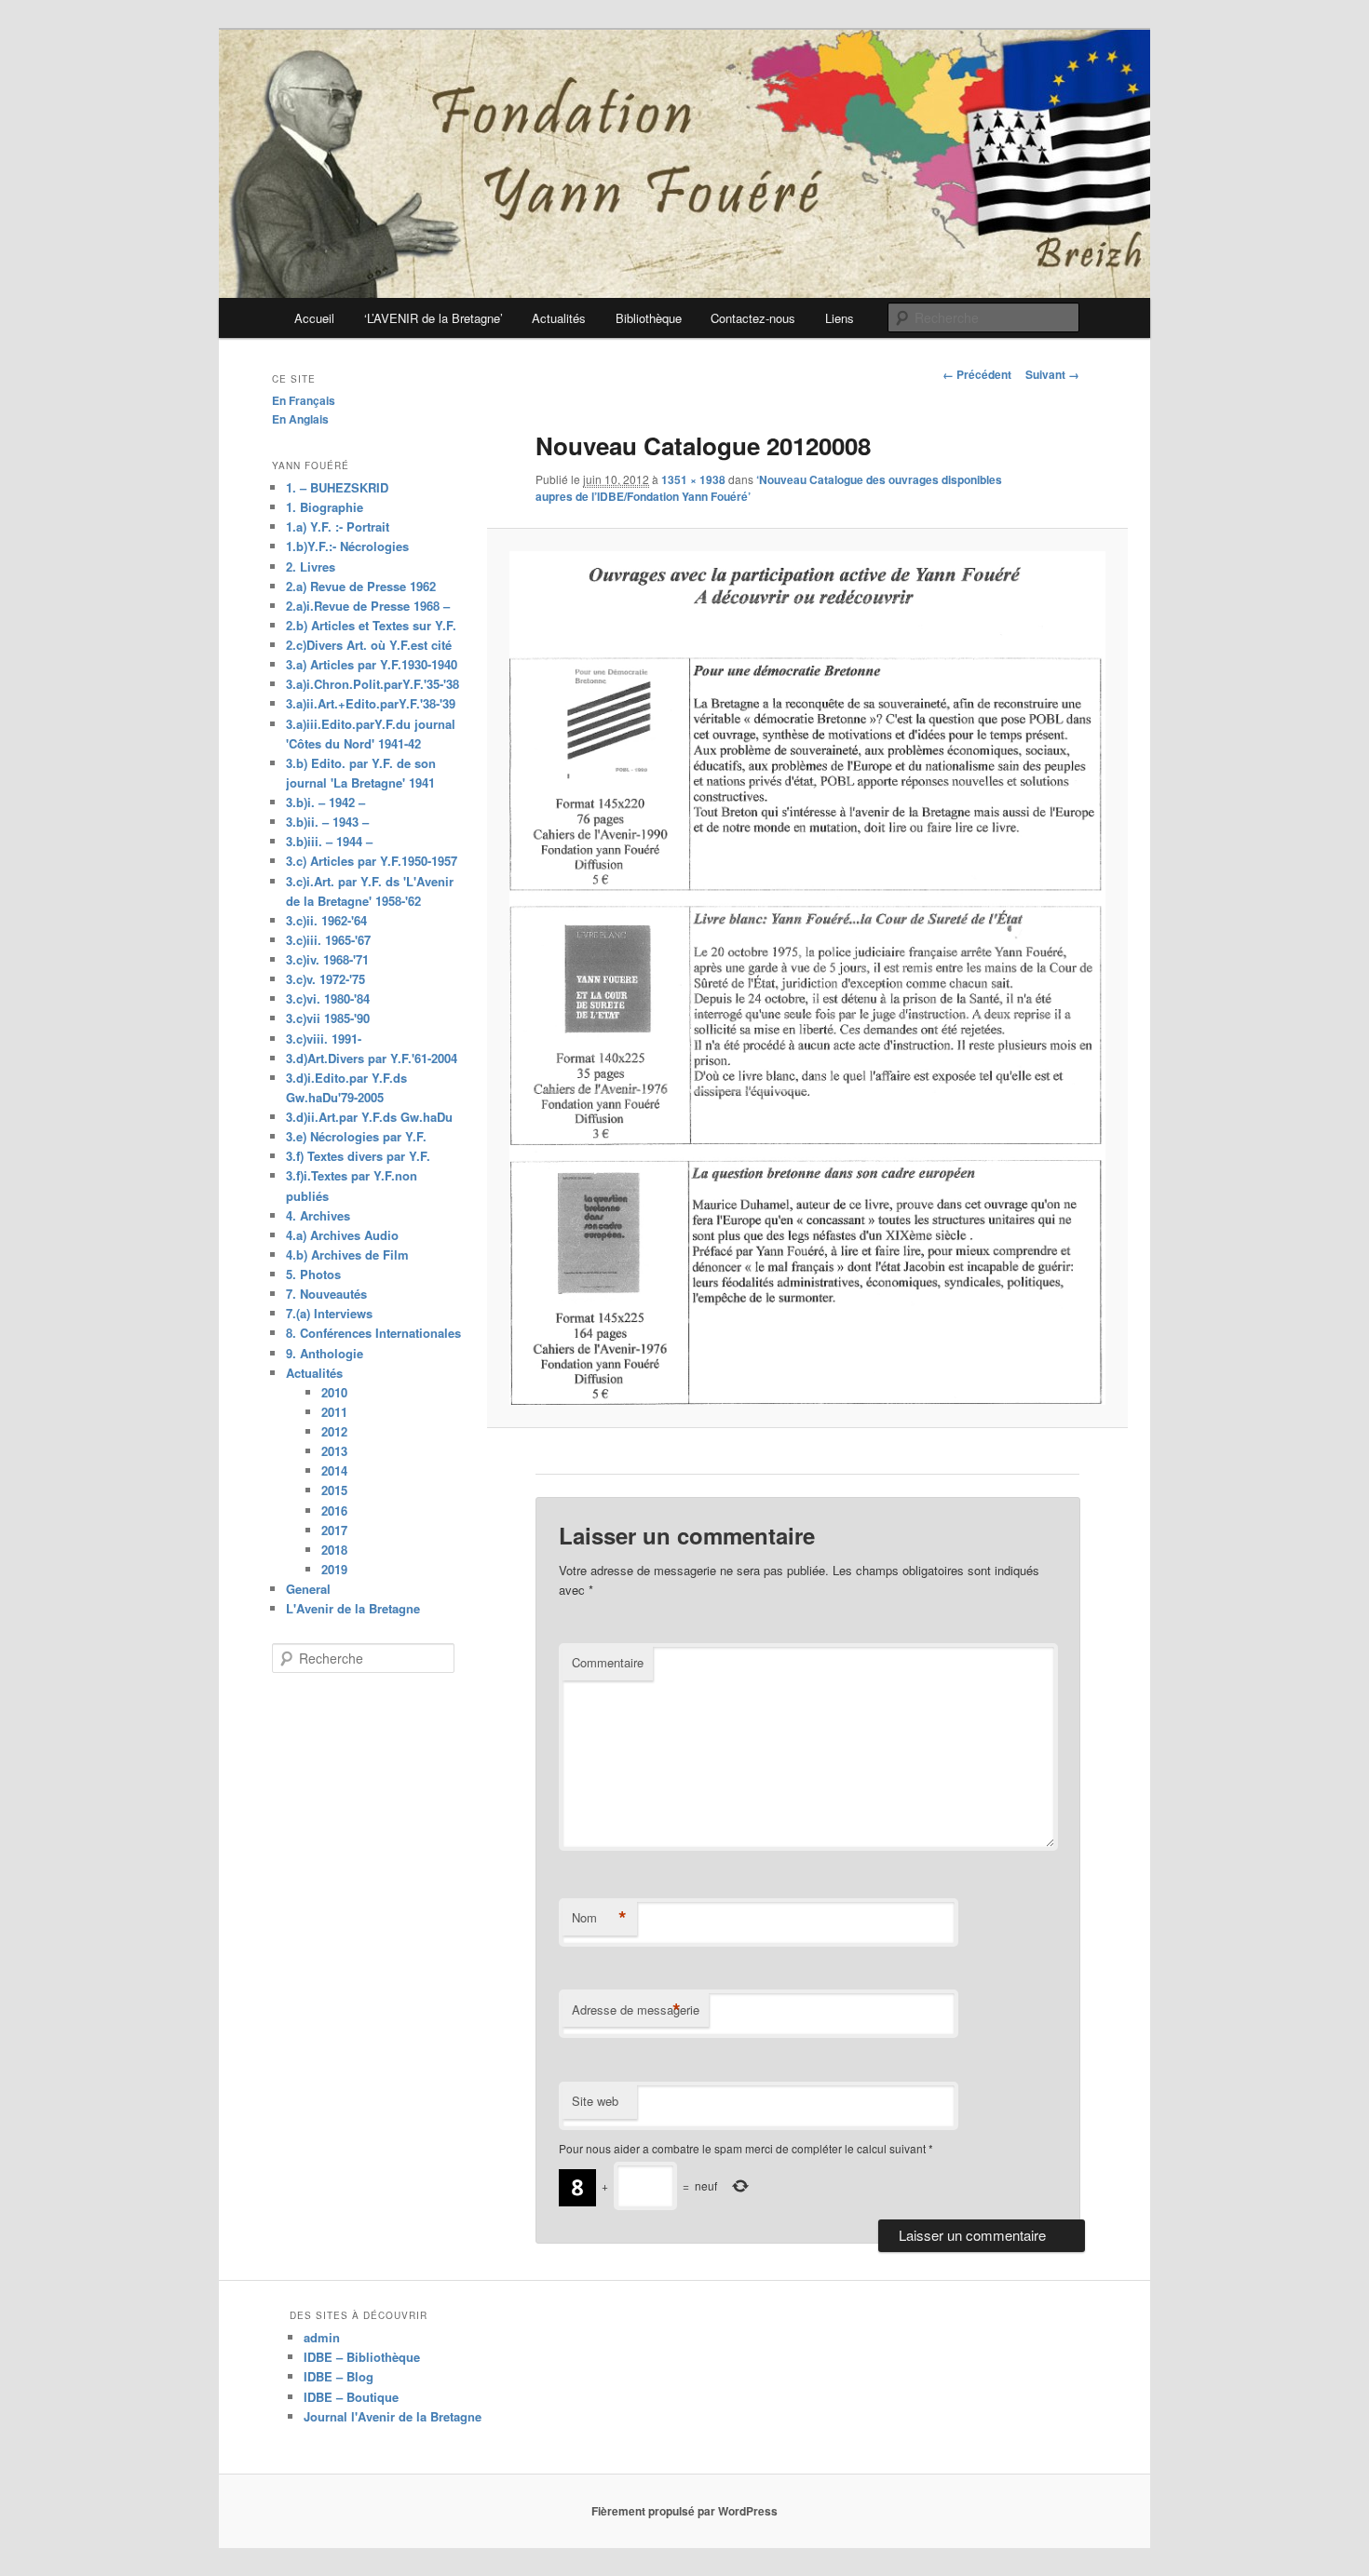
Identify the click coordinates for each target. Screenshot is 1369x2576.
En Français (304, 400)
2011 (334, 1412)
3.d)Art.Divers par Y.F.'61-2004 (372, 1058)
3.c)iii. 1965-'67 (328, 940)
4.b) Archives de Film (347, 1254)
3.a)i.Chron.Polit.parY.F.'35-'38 (373, 684)
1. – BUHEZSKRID (337, 487)
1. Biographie (325, 507)
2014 (334, 1470)
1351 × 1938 (693, 479)
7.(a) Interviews (329, 1313)
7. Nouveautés (326, 1294)
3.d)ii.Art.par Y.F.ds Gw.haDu (369, 1117)
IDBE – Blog (339, 2376)
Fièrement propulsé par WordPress (684, 2511)
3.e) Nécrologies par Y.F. (356, 1136)
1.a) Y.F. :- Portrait (338, 526)
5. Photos (313, 1274)
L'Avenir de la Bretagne (353, 1608)
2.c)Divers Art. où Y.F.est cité (369, 645)
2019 (334, 1569)
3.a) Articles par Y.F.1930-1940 (372, 664)
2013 (334, 1451)
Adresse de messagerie (636, 2010)
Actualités (559, 318)
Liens (840, 318)
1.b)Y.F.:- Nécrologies (347, 546)
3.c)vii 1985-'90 (328, 1018)
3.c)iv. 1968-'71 (327, 959)
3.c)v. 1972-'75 (325, 979)
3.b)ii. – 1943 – (327, 822)
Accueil (314, 318)
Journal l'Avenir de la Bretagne (393, 2416)
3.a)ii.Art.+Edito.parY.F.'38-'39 (371, 703)
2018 (334, 1550)
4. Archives (318, 1215)
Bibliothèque (649, 318)
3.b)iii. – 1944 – (329, 841)
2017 (334, 1530)
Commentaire (608, 1662)
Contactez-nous (753, 318)
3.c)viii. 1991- (324, 1038)
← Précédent (977, 374)
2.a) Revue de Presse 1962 (361, 586)
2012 (334, 1431)
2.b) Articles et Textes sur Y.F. (371, 625)
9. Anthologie (325, 1353)
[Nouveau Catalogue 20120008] (807, 978)
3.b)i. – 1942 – (325, 802)
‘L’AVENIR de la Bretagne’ (434, 318)
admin (322, 2337)
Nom (599, 1918)
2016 (334, 1511)
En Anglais (300, 419)
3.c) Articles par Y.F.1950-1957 (372, 861)
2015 (334, 1490)
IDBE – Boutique (351, 2397)
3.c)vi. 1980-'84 (328, 998)
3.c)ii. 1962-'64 (326, 920)
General (308, 1589)
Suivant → (1052, 374)
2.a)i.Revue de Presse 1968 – (368, 606)
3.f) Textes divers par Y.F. (358, 1156)
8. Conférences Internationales (373, 1333)
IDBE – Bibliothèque (362, 2357)
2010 (334, 1392)
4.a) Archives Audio (342, 1235)
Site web (595, 2101)
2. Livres (311, 566)
